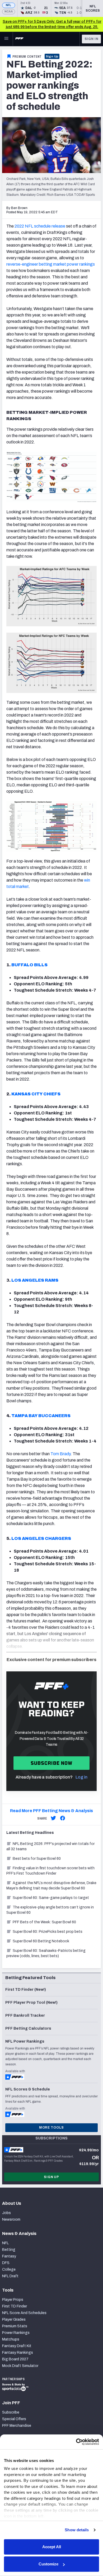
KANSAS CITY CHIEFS (36, 1094)
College (9, 2269)
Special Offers (14, 2419)
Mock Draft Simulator (20, 2366)
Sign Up (52, 56)
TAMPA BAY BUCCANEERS (41, 1416)
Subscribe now (52, 1763)
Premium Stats (15, 2326)
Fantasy (9, 2256)
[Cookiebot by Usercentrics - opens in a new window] (76, 2442)
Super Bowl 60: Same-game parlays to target (51, 1898)
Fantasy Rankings (18, 2353)
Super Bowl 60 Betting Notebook (41, 1941)
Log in (81, 1777)
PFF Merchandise (17, 2426)
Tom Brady (60, 1454)
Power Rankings (16, 2333)
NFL (9, 5)
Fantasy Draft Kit (17, 2346)
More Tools (51, 2128)
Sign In (92, 39)
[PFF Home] (19, 39)
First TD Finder (15, 2306)
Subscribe (11, 2412)
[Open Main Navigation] (6, 39)
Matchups (11, 2339)
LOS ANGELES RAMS (35, 1280)
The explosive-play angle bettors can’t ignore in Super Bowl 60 (50, 1910)
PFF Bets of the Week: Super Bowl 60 (44, 1922)
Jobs (6, 2213)
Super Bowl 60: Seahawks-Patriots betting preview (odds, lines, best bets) (46, 1953)
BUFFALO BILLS (29, 965)
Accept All (52, 2547)
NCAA (9, 12)
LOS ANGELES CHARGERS (41, 1538)
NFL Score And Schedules (24, 2313)
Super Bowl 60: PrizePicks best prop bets (48, 1932)
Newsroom (11, 2219)
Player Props (13, 2300)
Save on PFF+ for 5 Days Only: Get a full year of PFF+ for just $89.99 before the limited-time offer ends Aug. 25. (52, 24)
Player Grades (14, 2319)
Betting (9, 2250)
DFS (6, 2263)
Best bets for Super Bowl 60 (37, 1859)
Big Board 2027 (15, 2359)
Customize (48, 2564)
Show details (77, 2530)
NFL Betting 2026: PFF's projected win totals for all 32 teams (50, 1846)
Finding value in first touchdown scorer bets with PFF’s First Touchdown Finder (50, 1871)
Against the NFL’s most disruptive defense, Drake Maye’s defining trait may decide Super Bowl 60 (51, 1886)
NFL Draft (10, 2276)
